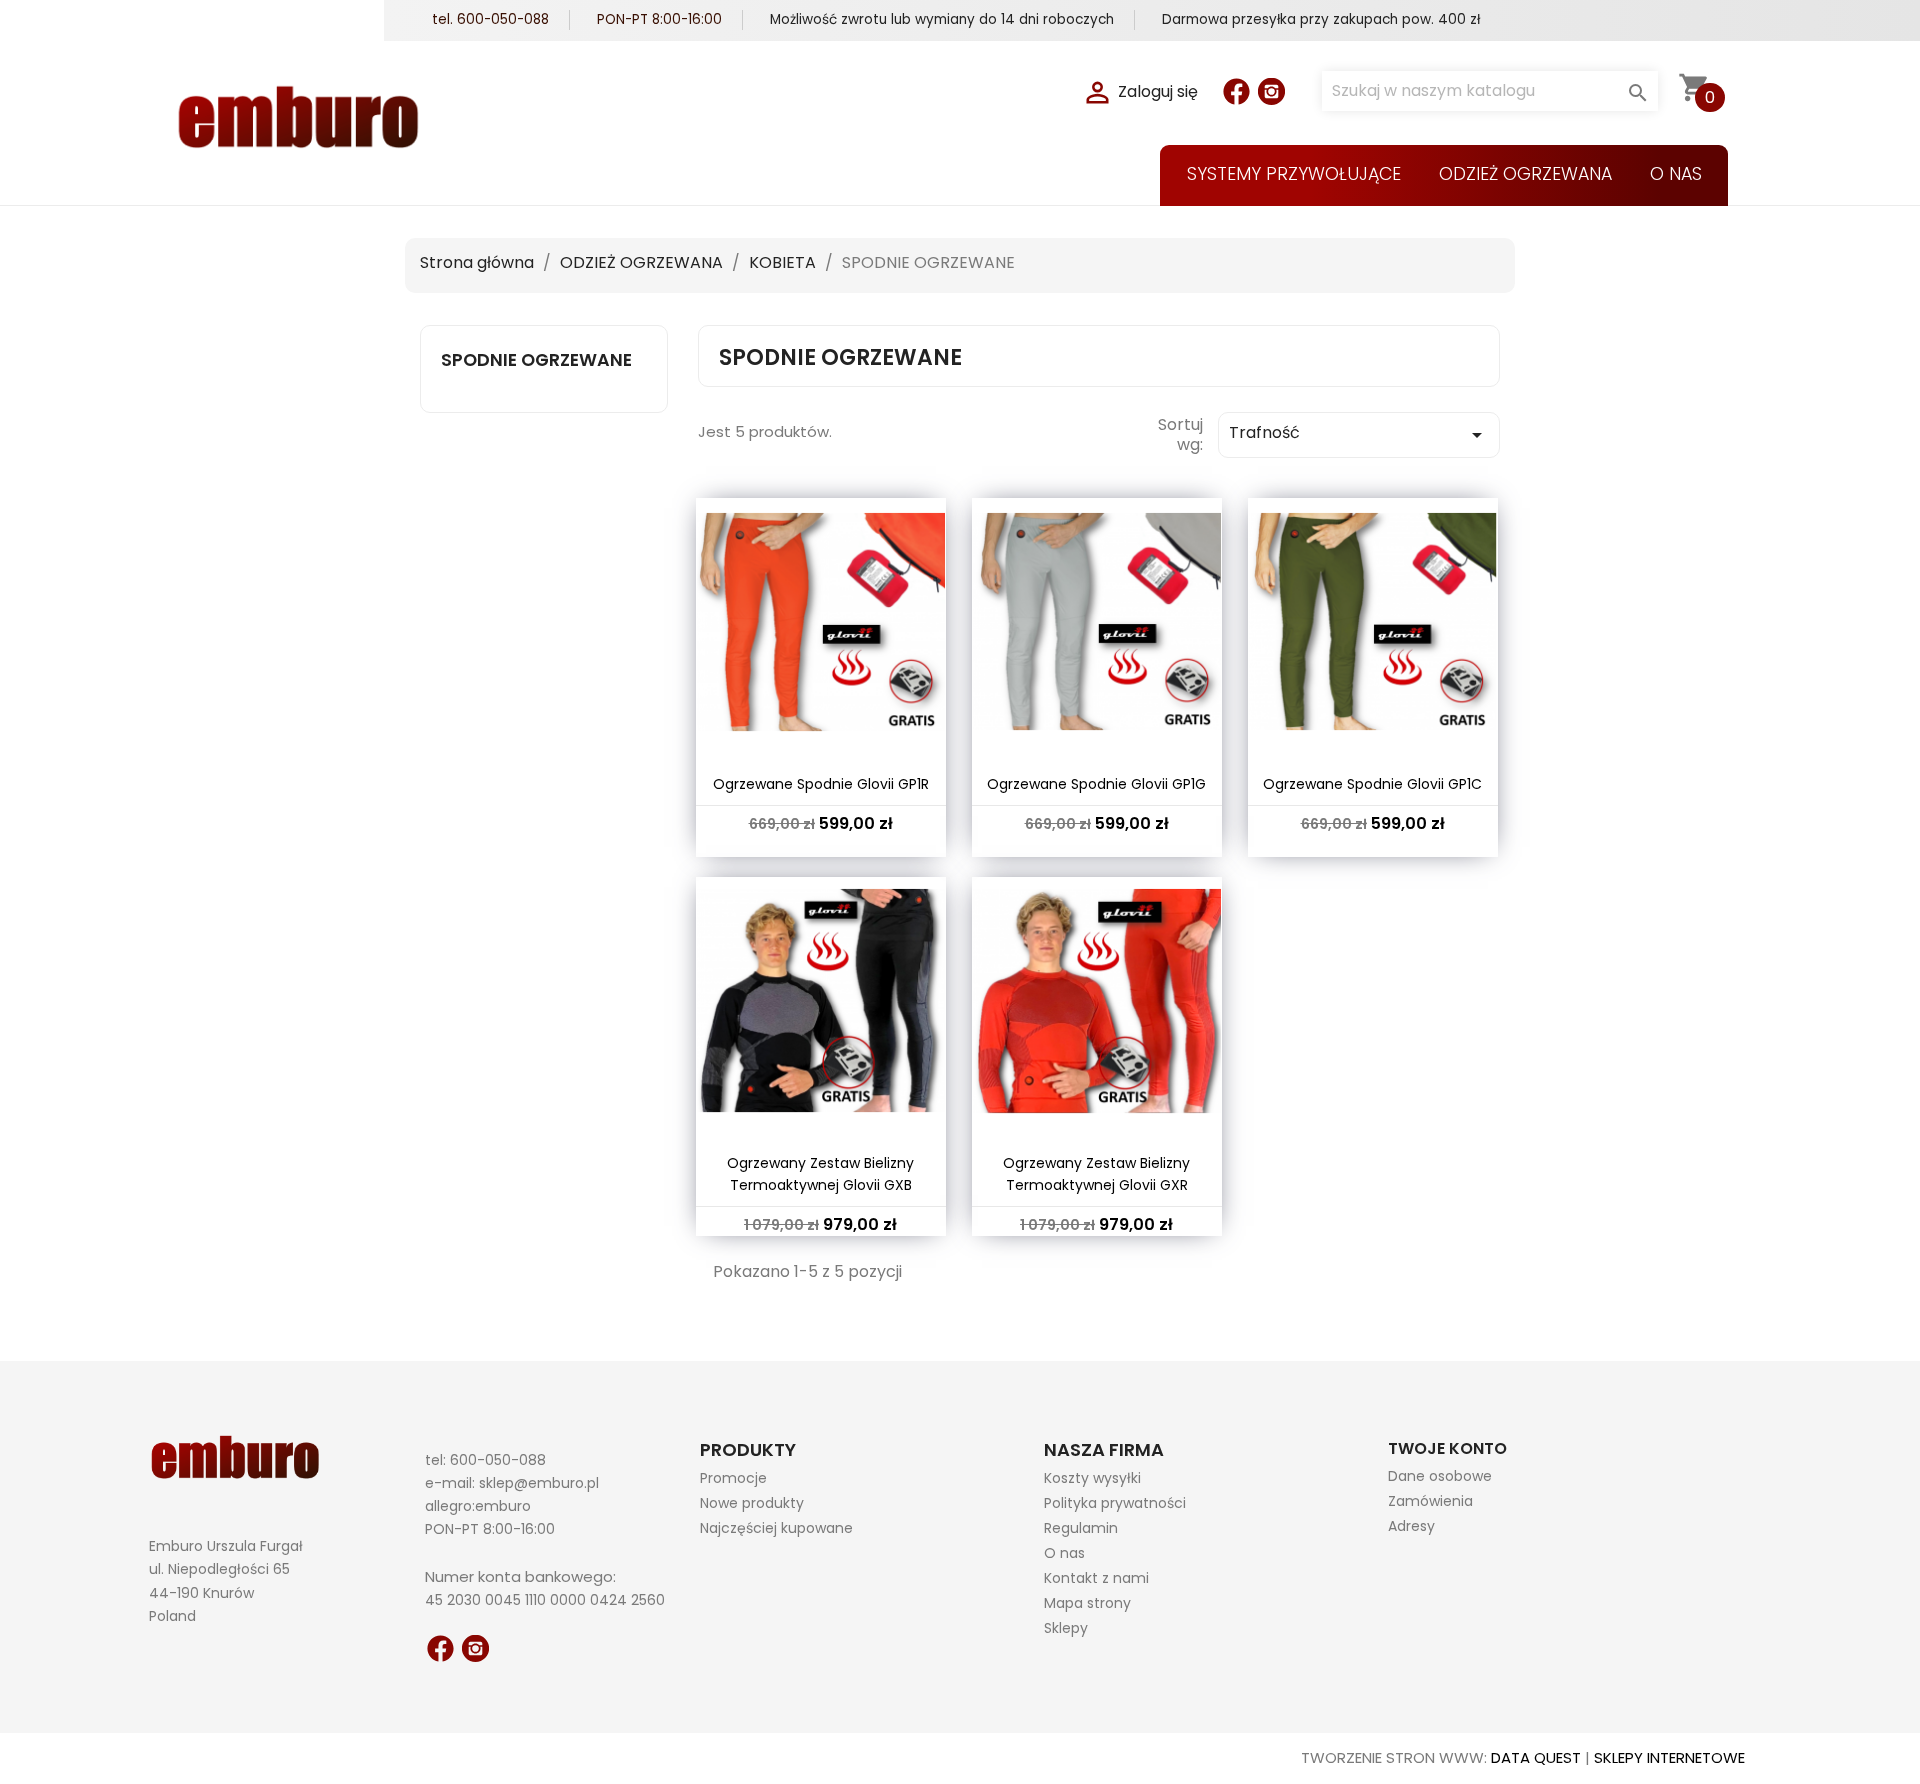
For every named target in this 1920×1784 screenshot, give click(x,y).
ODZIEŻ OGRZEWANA (1525, 174)
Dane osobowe (1440, 1476)
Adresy (1411, 1526)
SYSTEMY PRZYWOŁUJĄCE (1294, 174)
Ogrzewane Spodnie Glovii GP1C (1372, 784)
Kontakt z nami (1096, 1578)
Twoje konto (1447, 1448)
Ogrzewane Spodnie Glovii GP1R (821, 784)
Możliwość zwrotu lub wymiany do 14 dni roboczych (942, 19)
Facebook (1236, 91)
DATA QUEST (1536, 1757)
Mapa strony (1087, 1603)
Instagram (1271, 91)
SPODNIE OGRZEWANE (536, 360)
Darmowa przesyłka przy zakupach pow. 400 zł (1321, 19)
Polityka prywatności (1115, 1503)
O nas (1676, 174)
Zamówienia (1430, 1501)
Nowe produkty (752, 1503)
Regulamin (1081, 1528)
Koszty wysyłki (1092, 1478)
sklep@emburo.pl (539, 1483)
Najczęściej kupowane (776, 1528)
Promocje (733, 1478)
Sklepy (1066, 1628)
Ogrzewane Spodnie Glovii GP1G (1096, 784)
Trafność (1359, 434)
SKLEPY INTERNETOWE (1669, 1757)
